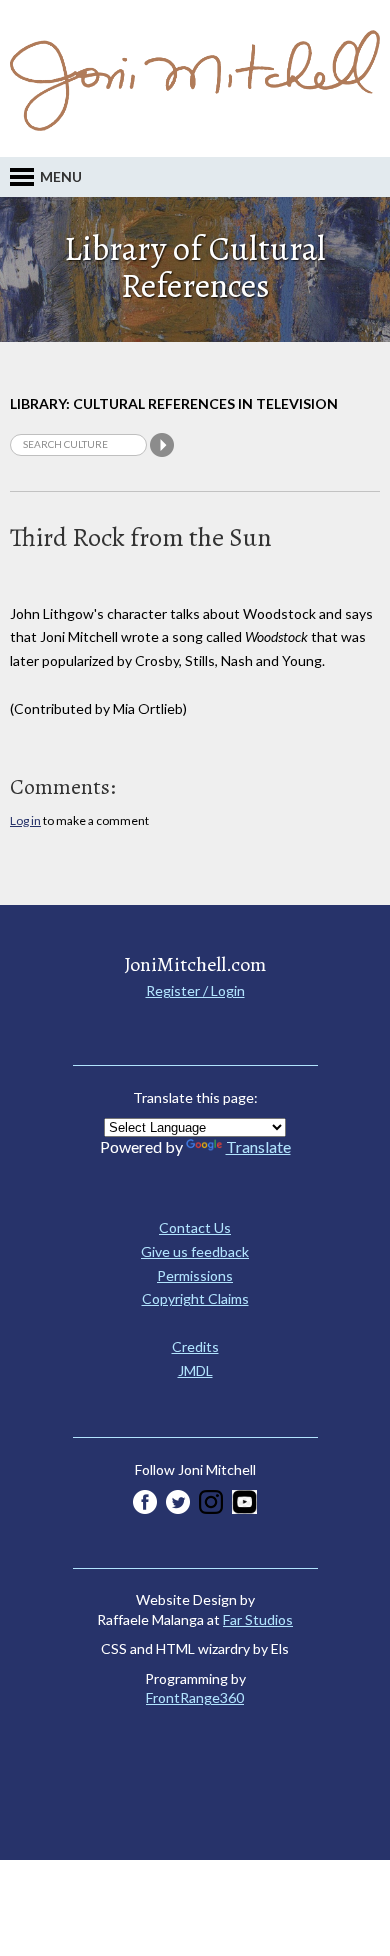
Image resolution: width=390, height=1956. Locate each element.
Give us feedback (195, 1251)
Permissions (195, 1275)
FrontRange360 (195, 1697)
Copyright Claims (195, 1298)
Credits (195, 1346)
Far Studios (258, 1619)
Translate (258, 1146)
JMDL (195, 1370)
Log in (25, 820)
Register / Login (195, 990)
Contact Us (195, 1227)
